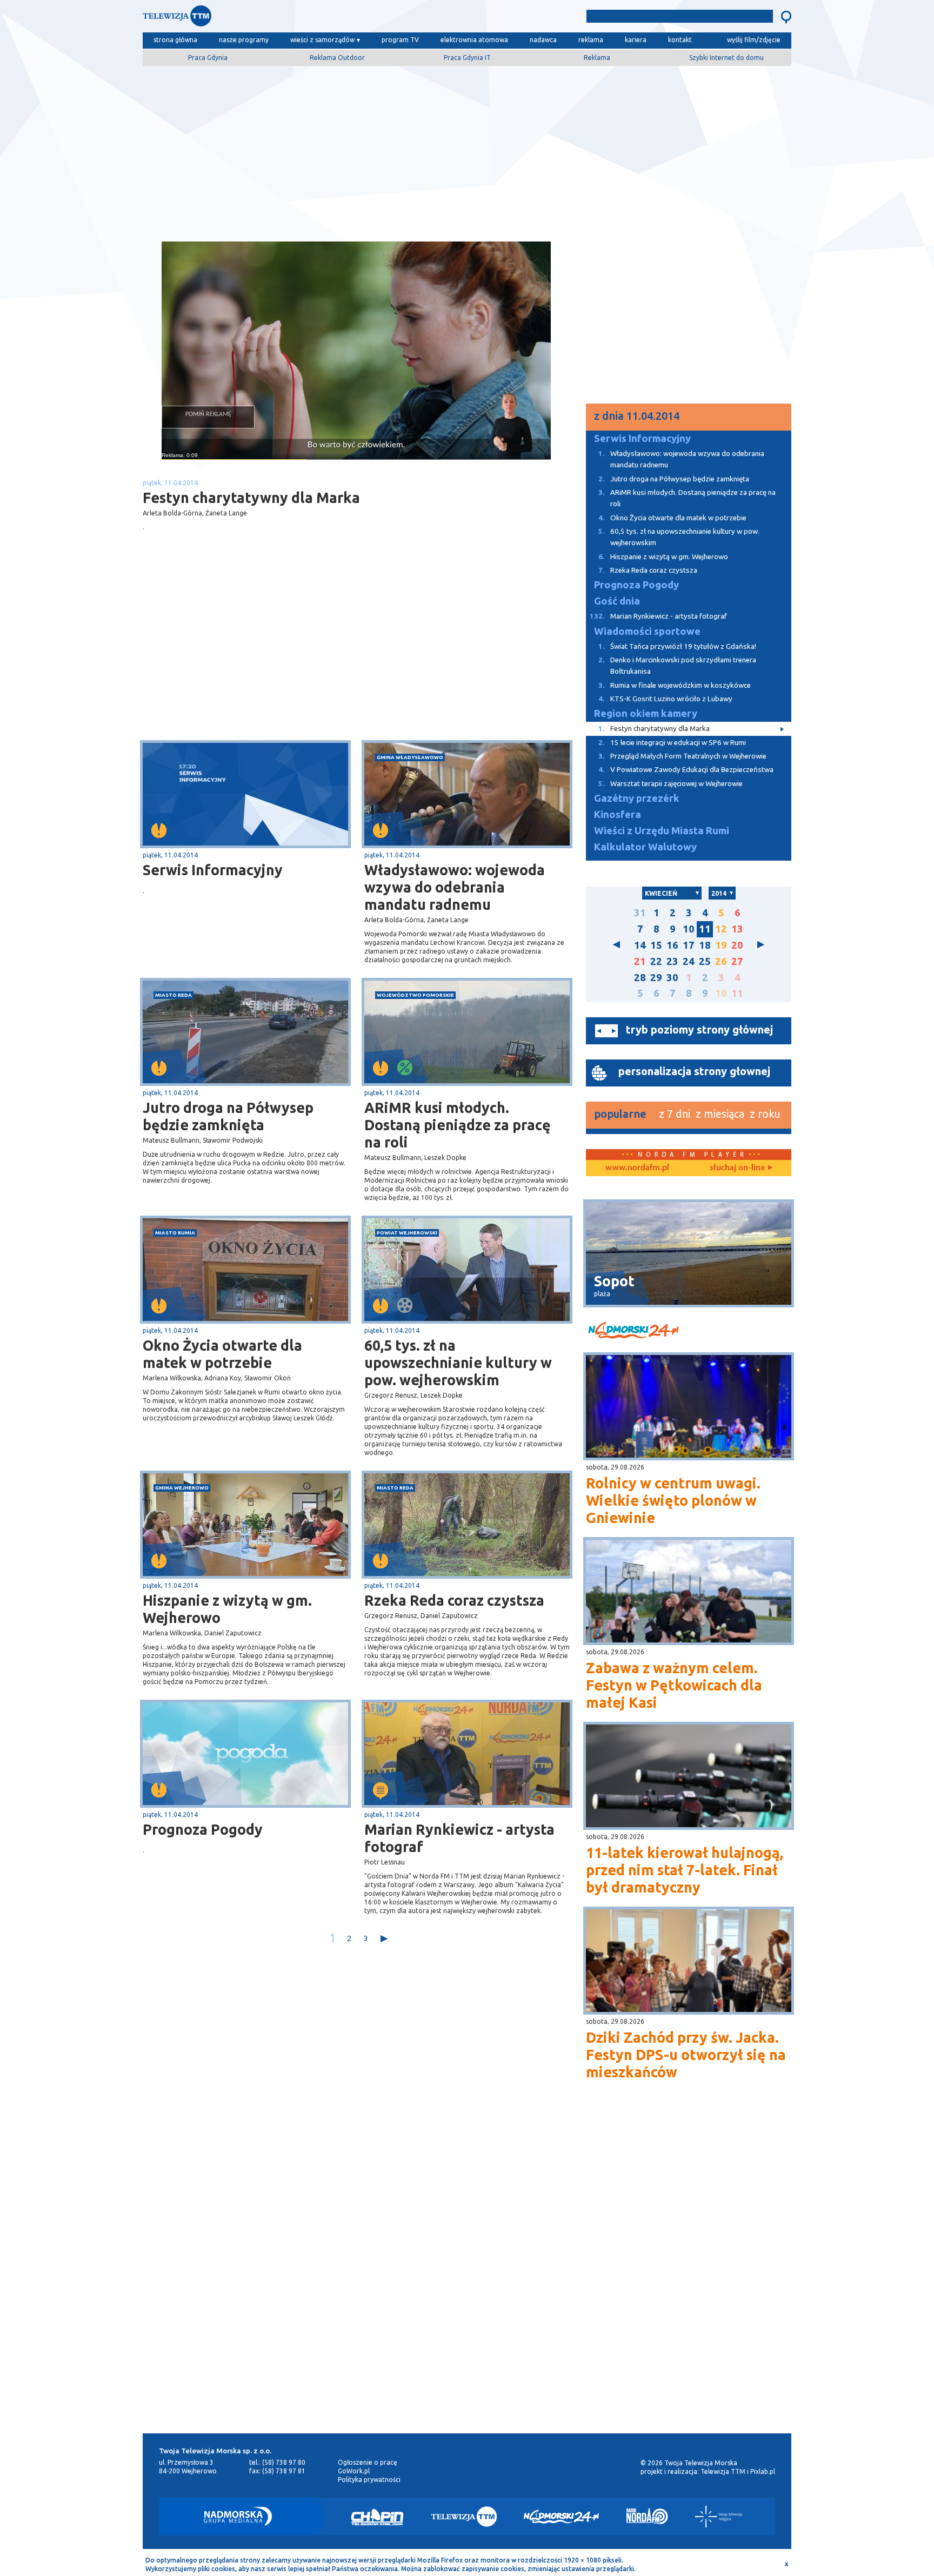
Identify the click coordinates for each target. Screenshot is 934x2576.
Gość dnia (617, 601)
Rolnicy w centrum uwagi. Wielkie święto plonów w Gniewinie (673, 1500)
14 (640, 945)
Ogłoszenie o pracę (368, 2462)
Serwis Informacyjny (213, 870)
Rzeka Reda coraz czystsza (454, 1600)
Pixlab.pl (763, 2471)
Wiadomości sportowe (647, 631)
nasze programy (244, 40)
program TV (400, 40)
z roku (765, 1114)
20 (737, 945)
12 (721, 929)
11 (705, 929)
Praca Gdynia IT (467, 58)
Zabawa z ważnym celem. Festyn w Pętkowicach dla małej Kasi (674, 1685)
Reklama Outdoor (337, 58)
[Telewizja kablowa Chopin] (377, 2517)
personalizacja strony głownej (694, 1071)
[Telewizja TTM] (464, 2517)
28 (640, 978)
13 (737, 929)
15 (656, 945)
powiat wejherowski (407, 1233)
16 (672, 945)
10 (689, 929)
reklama (591, 40)
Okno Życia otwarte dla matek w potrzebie (222, 1354)
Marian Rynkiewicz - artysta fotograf (459, 1838)
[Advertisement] (467, 150)
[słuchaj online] (740, 1168)
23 (672, 961)
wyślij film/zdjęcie (754, 40)
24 (689, 961)
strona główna (175, 40)
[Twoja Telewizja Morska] (255, 19)
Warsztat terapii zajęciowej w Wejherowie (671, 784)
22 (656, 961)
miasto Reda (174, 995)
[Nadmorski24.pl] (562, 2517)
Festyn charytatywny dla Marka (654, 729)
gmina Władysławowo (410, 757)
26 (721, 961)
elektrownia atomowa (474, 40)
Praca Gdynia (208, 58)
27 (737, 961)
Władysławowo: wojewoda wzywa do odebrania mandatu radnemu (455, 887)
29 (656, 978)
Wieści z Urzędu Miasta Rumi (662, 831)
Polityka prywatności (369, 2480)
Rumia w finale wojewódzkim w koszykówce (675, 685)
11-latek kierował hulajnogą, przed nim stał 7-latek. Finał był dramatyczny (685, 1870)
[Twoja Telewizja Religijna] (719, 2517)
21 (640, 961)
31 (640, 913)
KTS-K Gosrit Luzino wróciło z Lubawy (665, 699)
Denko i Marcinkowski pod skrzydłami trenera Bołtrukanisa (677, 666)
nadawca (543, 40)
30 (672, 978)
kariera (636, 40)
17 (689, 945)
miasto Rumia (175, 1233)
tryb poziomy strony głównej (699, 1029)
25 (705, 961)
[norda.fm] (637, 1168)
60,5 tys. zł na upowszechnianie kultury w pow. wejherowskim (458, 1363)
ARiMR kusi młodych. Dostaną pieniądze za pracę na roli (458, 1125)
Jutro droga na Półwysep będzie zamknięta (228, 1116)
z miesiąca (720, 1114)
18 (705, 945)
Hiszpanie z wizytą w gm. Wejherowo (227, 1609)
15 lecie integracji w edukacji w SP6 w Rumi (672, 743)
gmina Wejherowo (182, 1488)
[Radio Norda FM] (647, 2517)
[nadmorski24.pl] (689, 1332)
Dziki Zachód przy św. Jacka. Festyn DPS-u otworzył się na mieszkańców (686, 2055)
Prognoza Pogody (203, 1829)
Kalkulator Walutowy (645, 847)
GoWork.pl (354, 2471)
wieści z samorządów (322, 40)
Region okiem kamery (646, 713)
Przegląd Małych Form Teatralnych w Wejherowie (682, 756)
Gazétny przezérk (637, 798)
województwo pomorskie (415, 995)
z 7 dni (675, 1114)
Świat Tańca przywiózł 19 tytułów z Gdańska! (677, 646)
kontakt (680, 40)
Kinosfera (618, 814)
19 (721, 945)
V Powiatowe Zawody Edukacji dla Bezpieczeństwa (686, 770)
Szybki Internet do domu (726, 58)
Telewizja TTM (723, 2471)
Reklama (597, 58)
